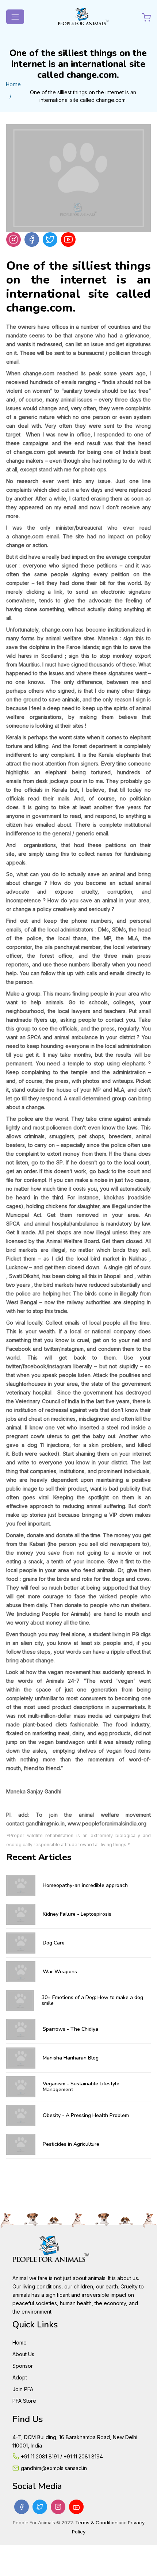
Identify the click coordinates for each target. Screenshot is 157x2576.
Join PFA (23, 2389)
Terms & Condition (96, 2522)
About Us (23, 2354)
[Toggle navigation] (15, 17)
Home (13, 84)
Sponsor (23, 2366)
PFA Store (24, 2401)
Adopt (20, 2377)
